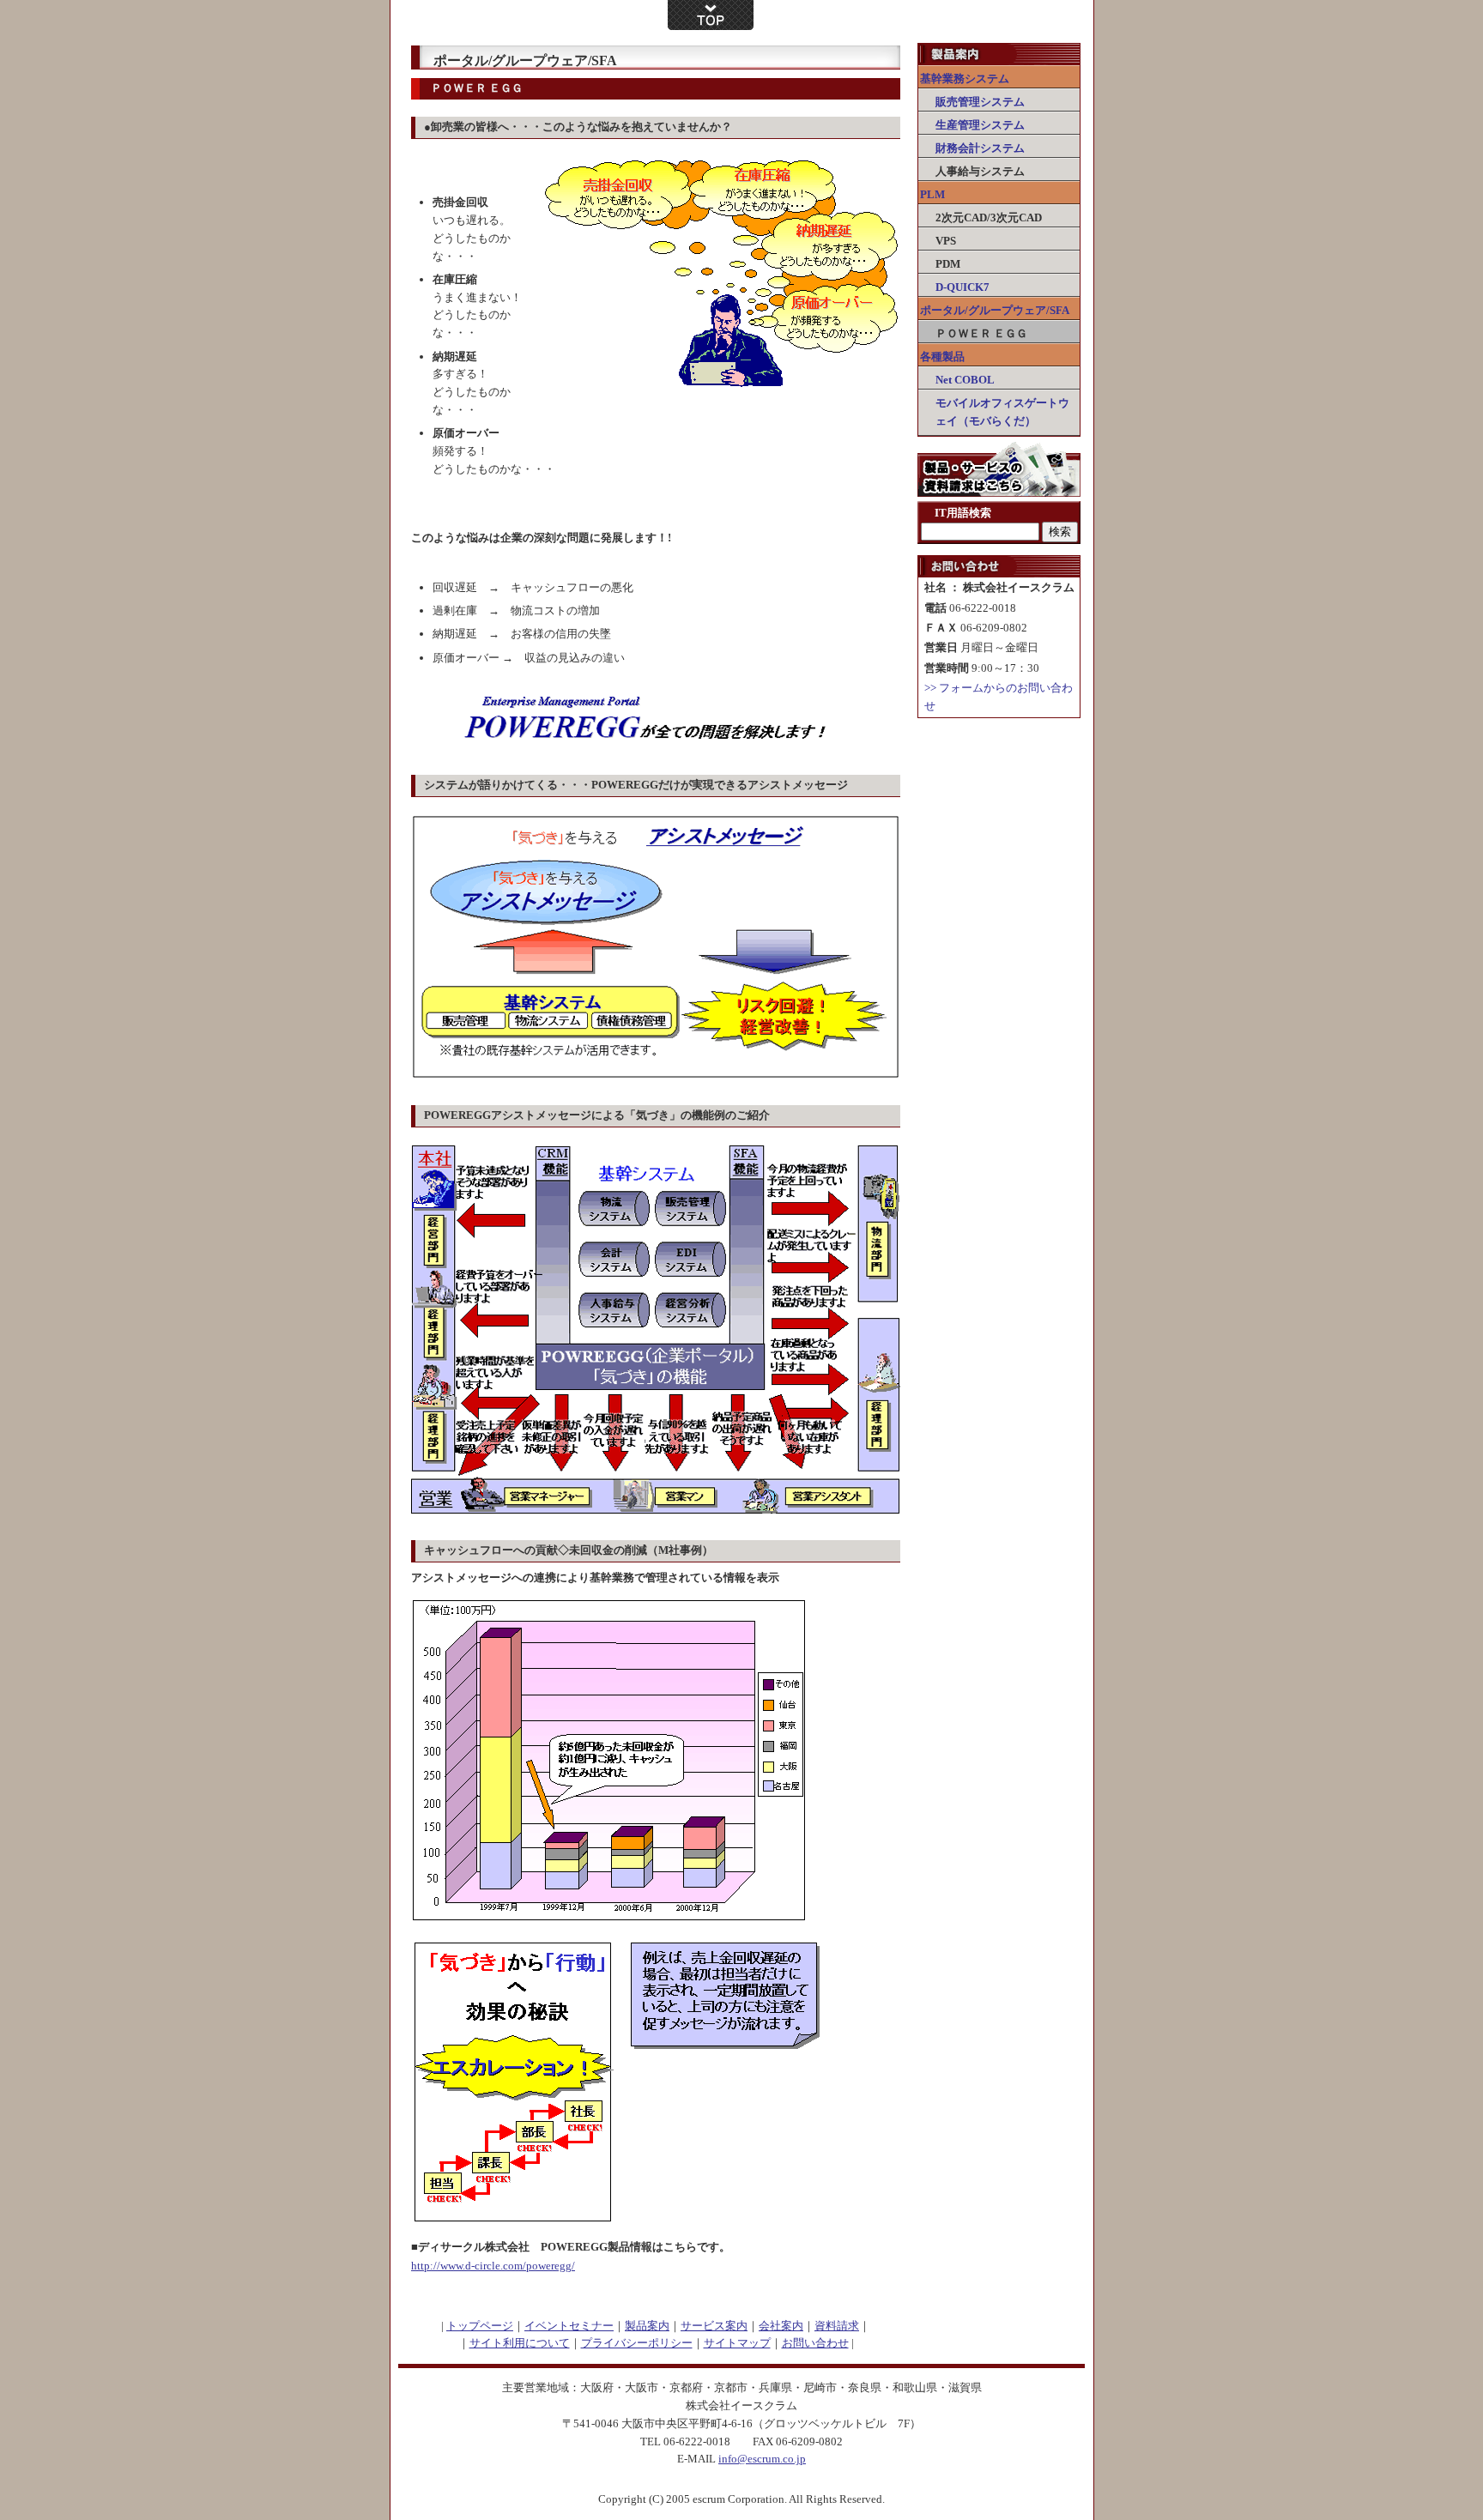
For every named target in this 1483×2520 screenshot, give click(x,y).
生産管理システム (980, 125)
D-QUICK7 (962, 287)
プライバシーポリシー (637, 2343)
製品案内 (647, 2326)
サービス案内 (714, 2326)
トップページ (480, 2326)
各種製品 (942, 357)
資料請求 (837, 2326)
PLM (932, 194)
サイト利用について (520, 2343)
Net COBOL (965, 380)
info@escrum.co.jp (762, 2459)
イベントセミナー (569, 2326)
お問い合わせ (815, 2343)
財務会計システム (980, 148)
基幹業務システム (965, 79)
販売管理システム (980, 102)
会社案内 (781, 2326)
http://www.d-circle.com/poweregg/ (493, 2266)
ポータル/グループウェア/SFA (995, 310)
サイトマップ (737, 2343)
